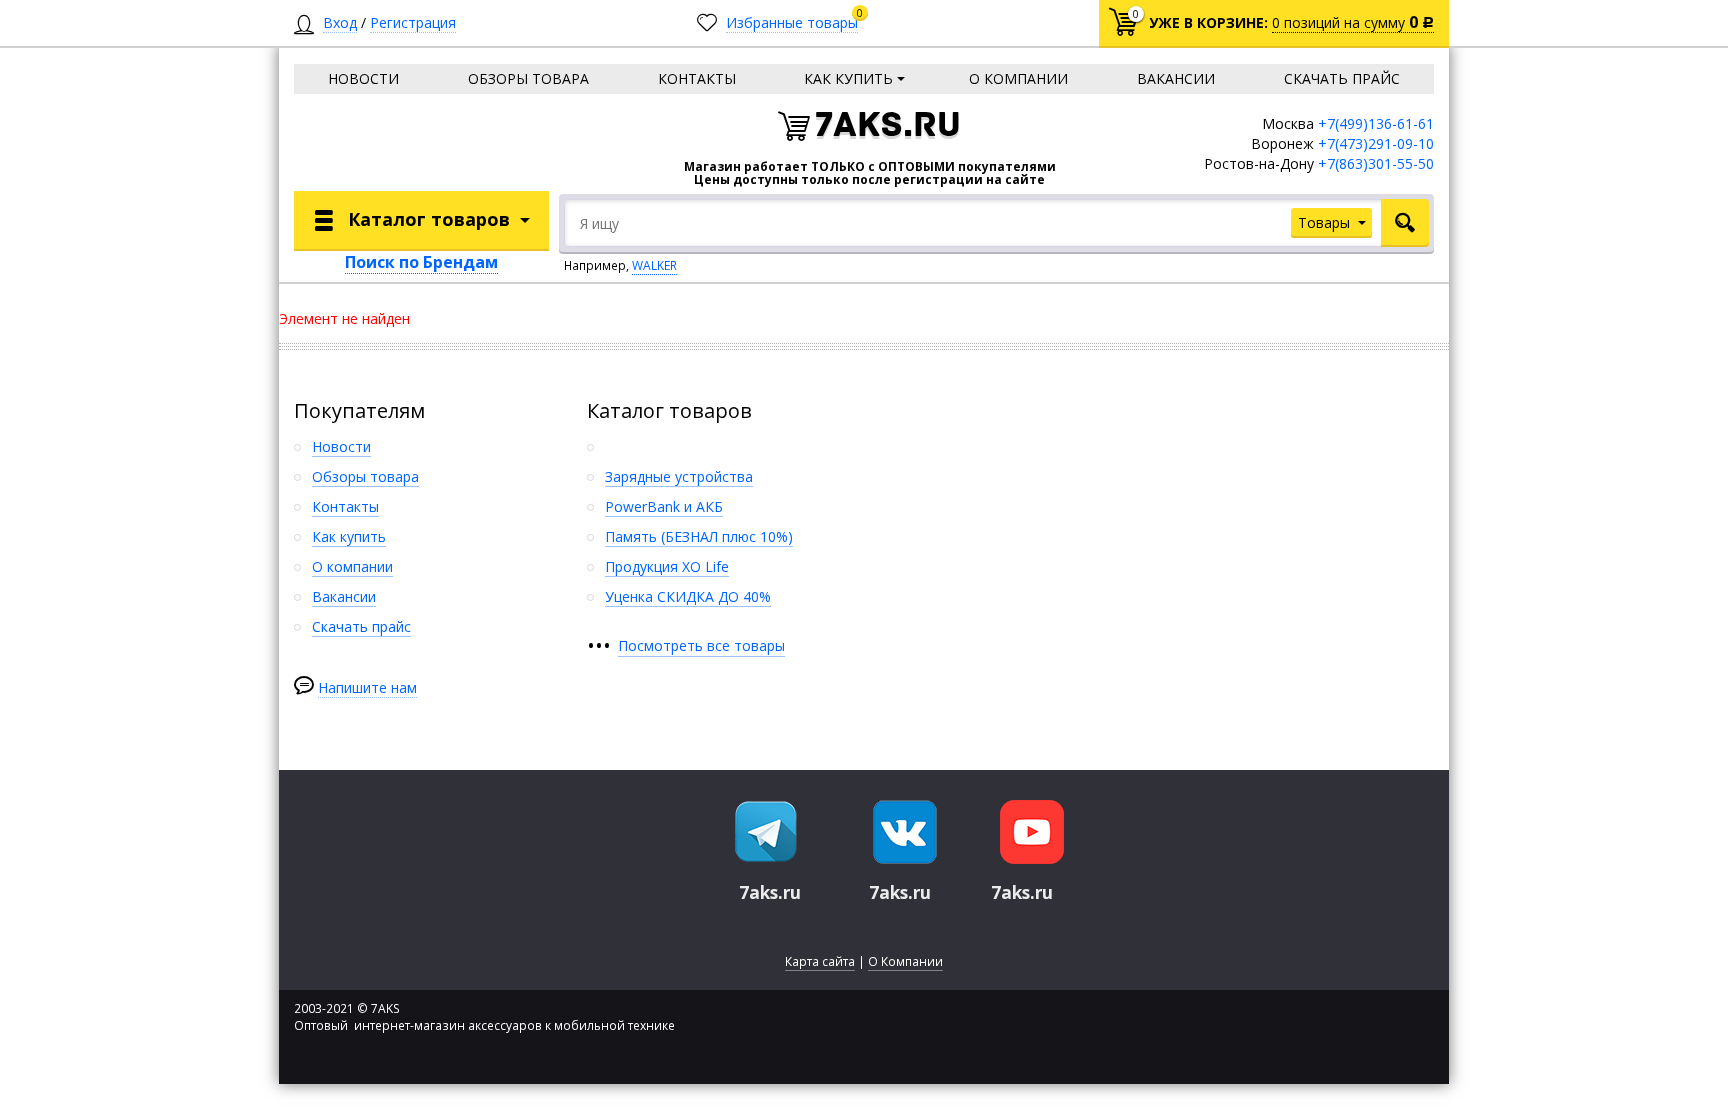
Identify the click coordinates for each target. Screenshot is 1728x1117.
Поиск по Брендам (421, 262)
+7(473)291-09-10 (1376, 143)
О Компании (905, 961)
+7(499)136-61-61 (1376, 123)
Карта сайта (820, 961)
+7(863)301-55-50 (1376, 163)
